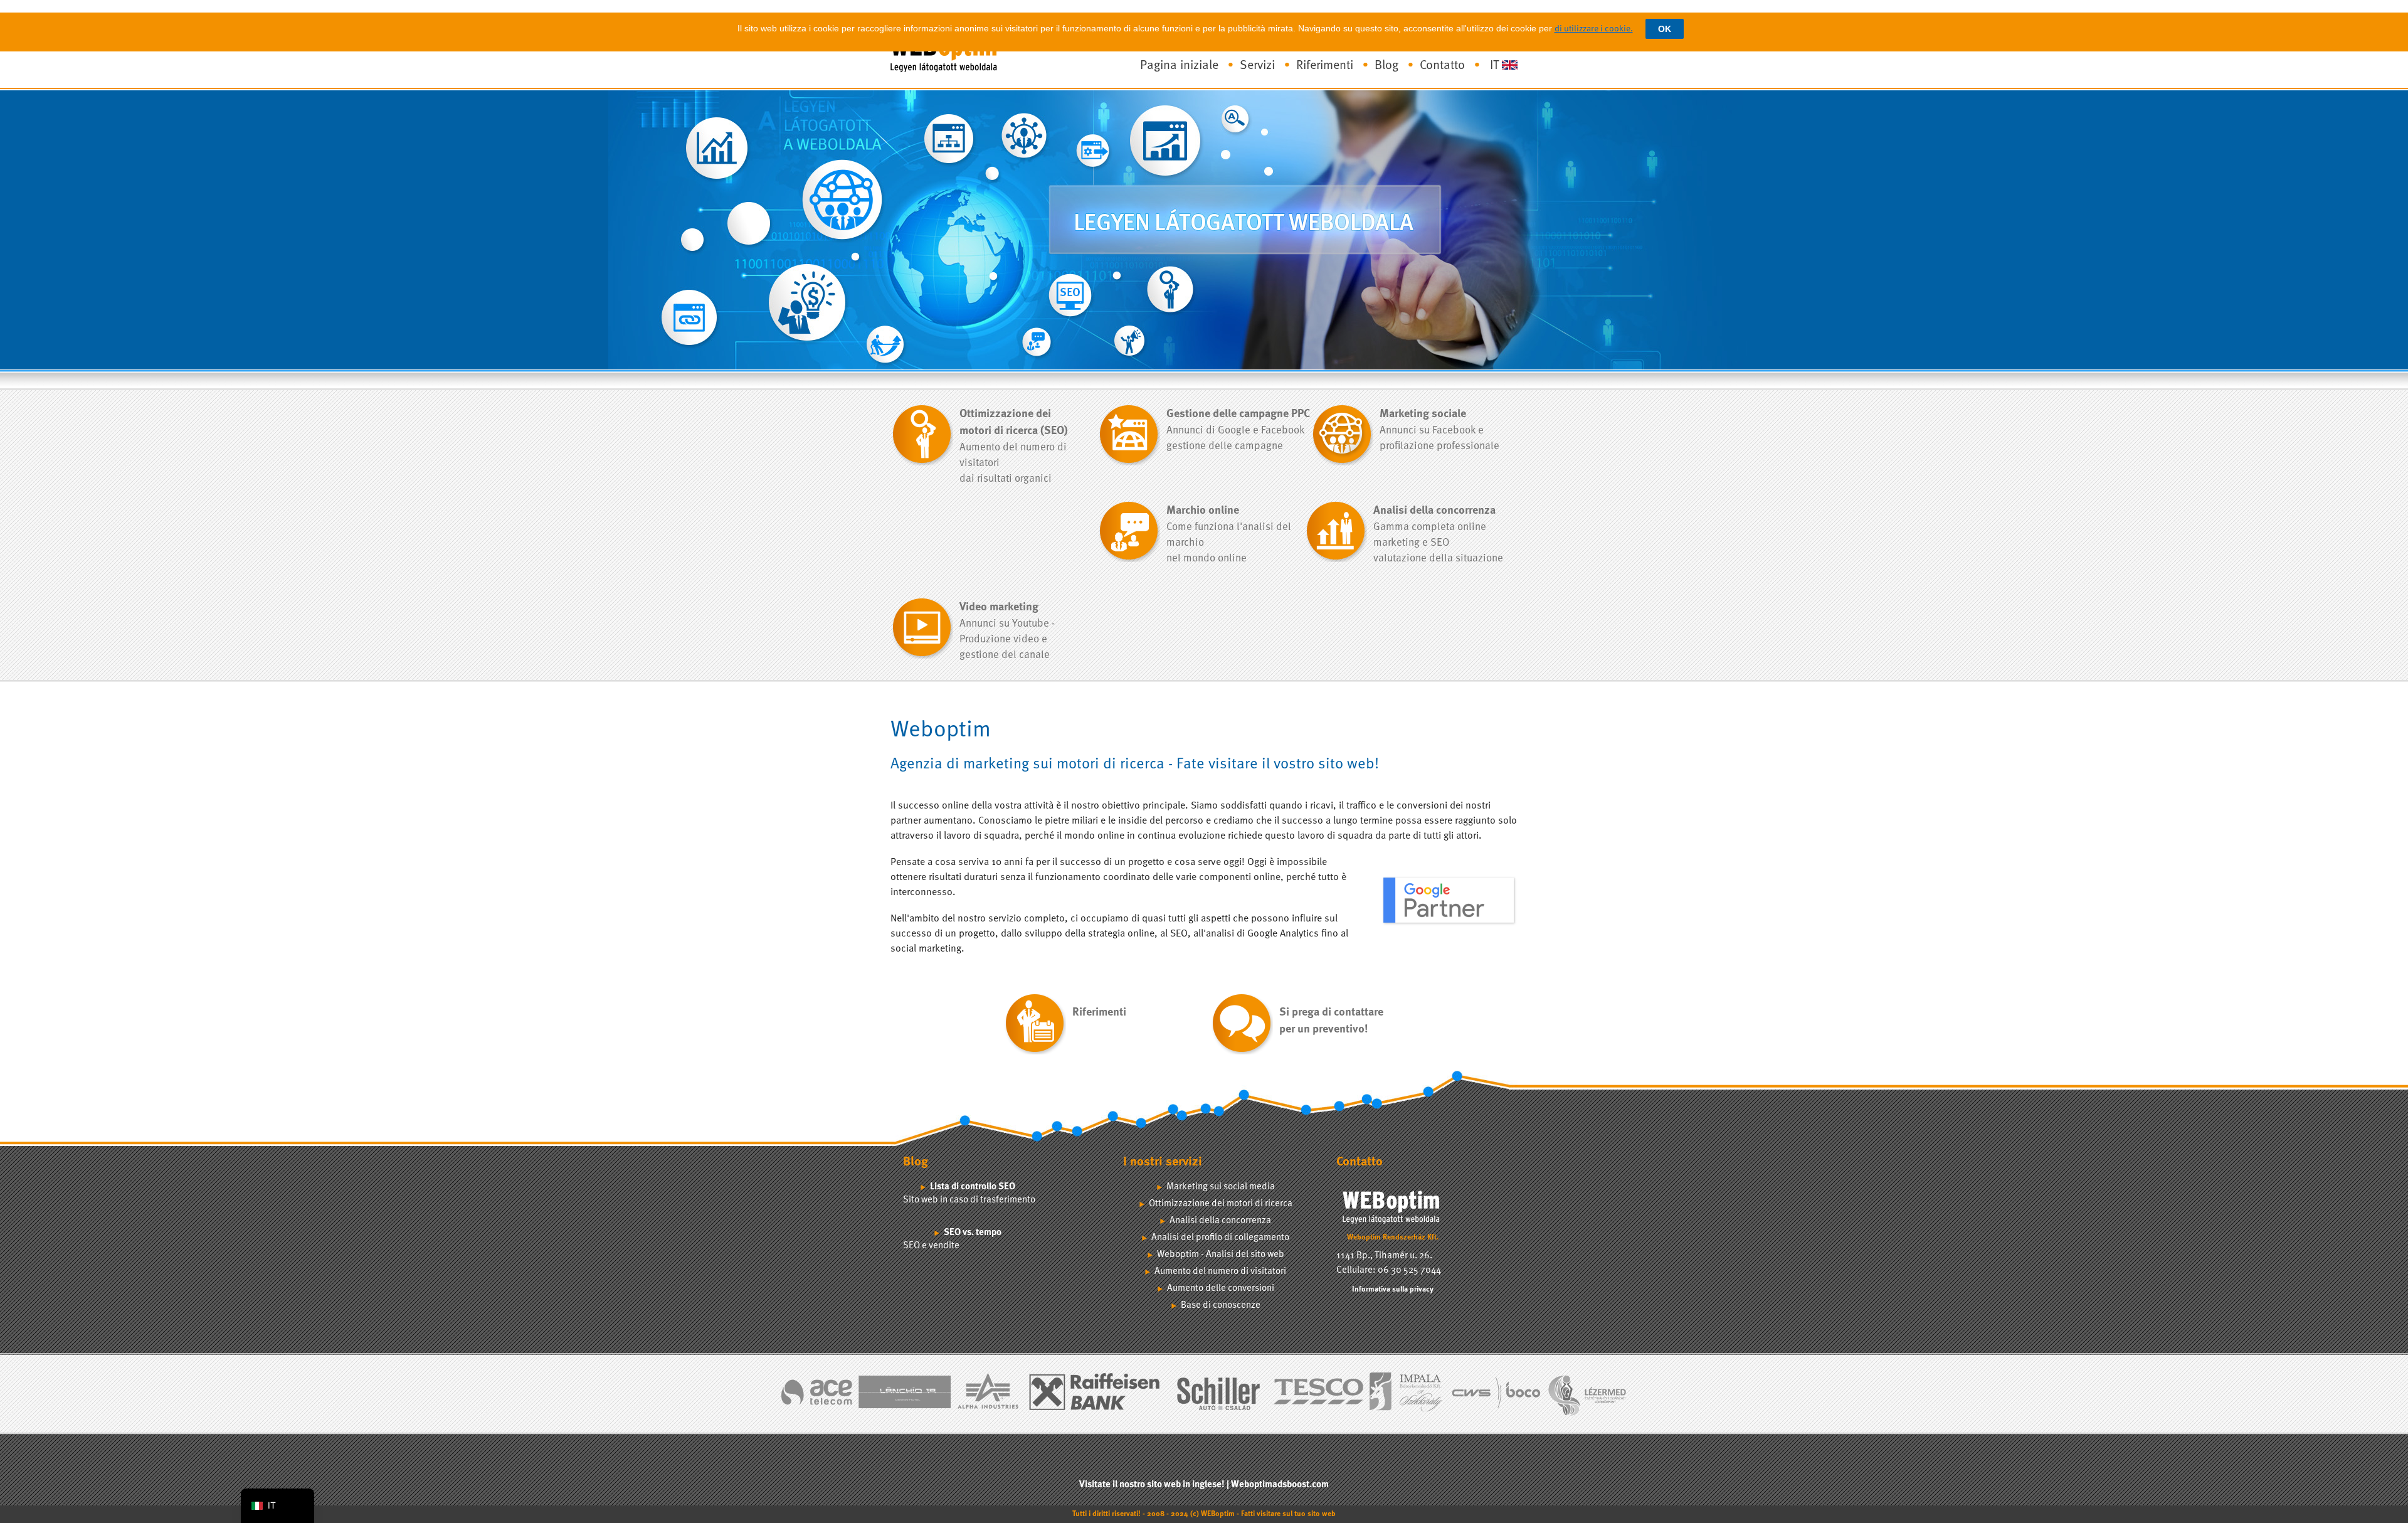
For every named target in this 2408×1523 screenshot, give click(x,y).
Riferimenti (1325, 66)
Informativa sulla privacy (1393, 1290)
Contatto (1442, 66)
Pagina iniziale (1179, 66)
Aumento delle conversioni (1221, 1289)
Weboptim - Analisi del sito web (1221, 1255)
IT (1494, 66)
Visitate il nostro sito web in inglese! (1152, 1485)
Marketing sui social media (1221, 1187)
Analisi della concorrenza (1220, 1221)
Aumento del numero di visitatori (1220, 1272)
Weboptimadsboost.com (1280, 1485)
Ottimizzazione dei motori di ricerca (1221, 1204)
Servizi (1257, 66)
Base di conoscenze (1221, 1306)
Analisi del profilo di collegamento (1220, 1238)
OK (1665, 29)
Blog (1386, 66)
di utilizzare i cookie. (1594, 29)
